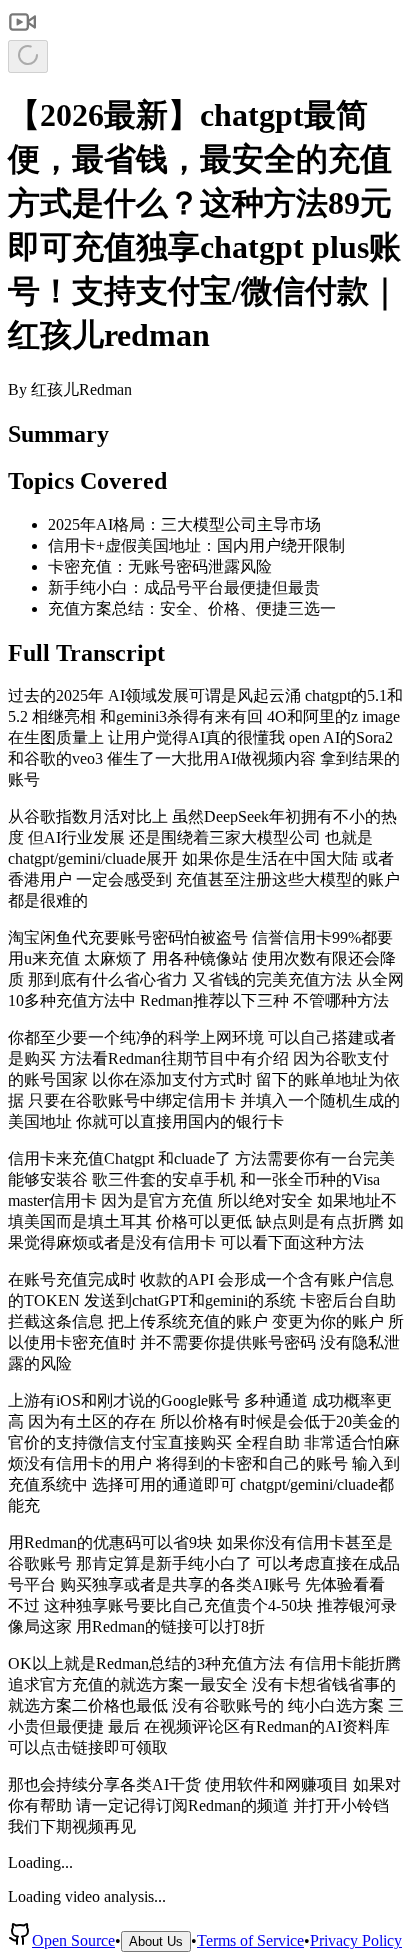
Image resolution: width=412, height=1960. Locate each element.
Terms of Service (250, 1940)
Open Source (73, 1940)
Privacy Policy (356, 1940)
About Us (156, 1941)
